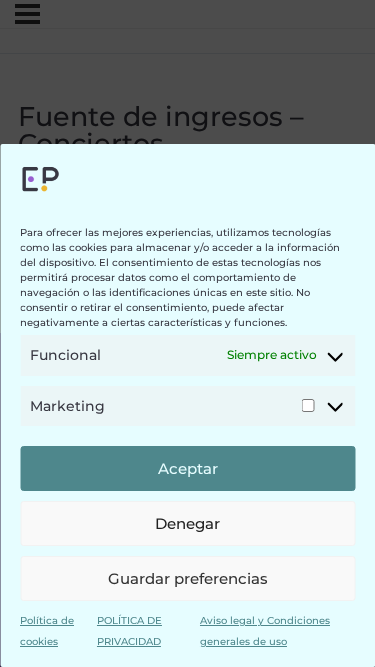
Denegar (187, 523)
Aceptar (188, 468)
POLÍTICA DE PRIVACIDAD (129, 630)
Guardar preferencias (188, 578)
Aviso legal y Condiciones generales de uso (265, 630)
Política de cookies (47, 630)
